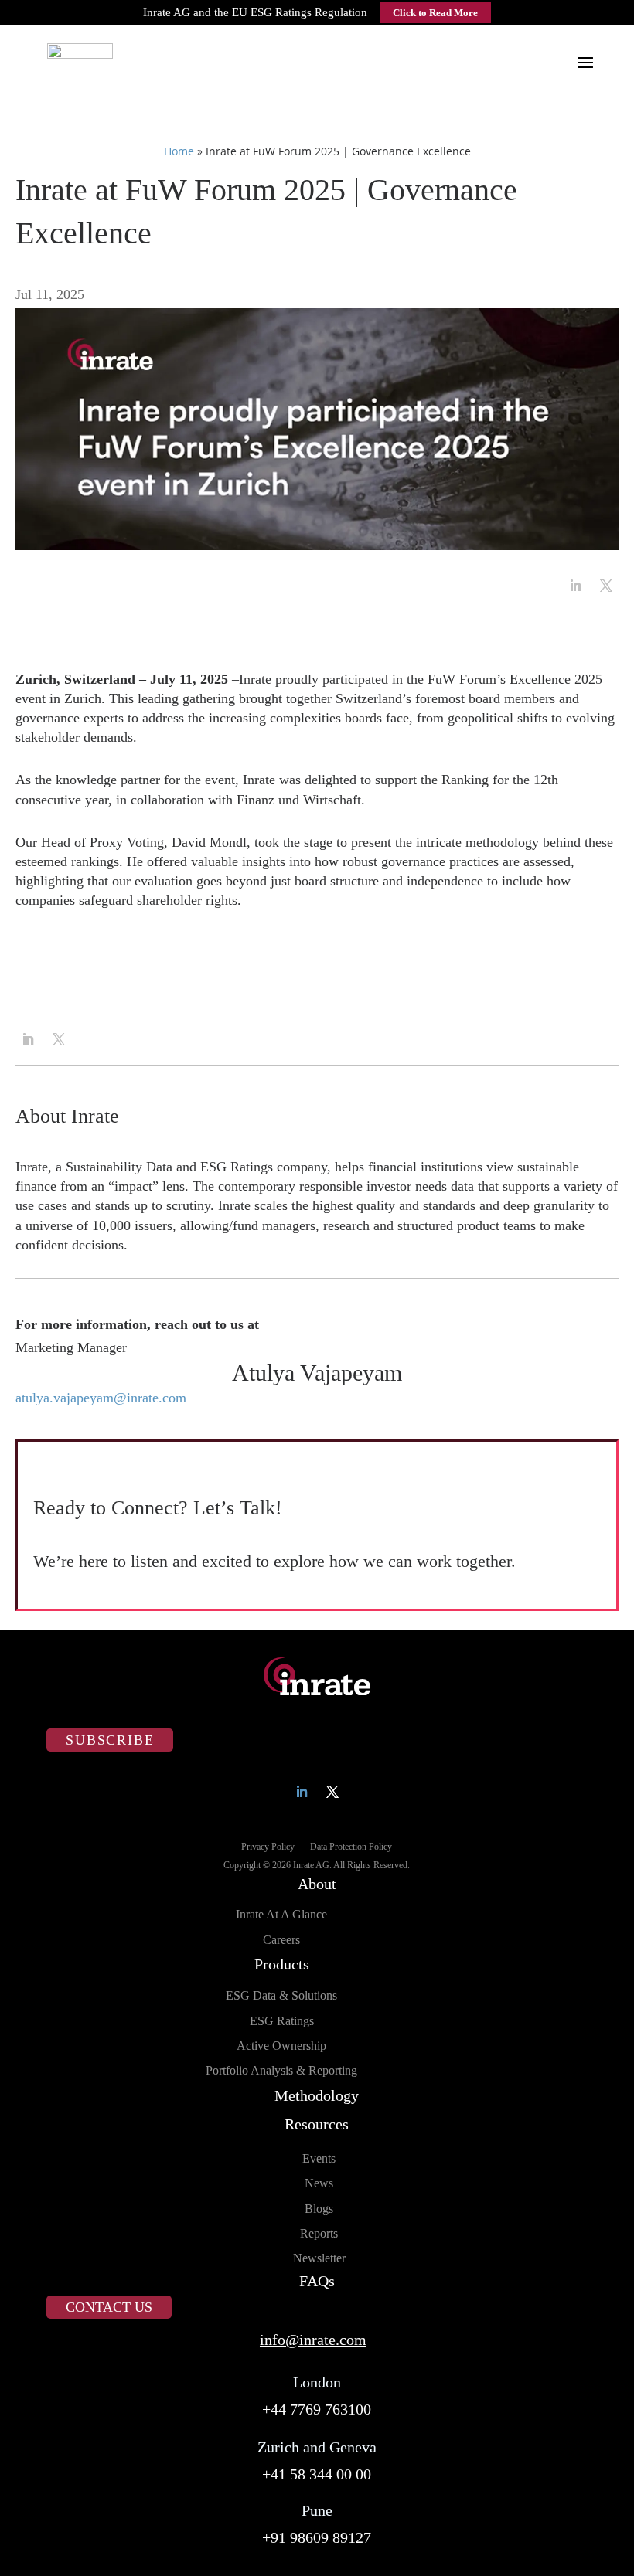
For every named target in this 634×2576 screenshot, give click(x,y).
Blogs (319, 2209)
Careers (281, 1940)
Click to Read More (435, 13)
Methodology (317, 2095)
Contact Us (109, 2307)
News (319, 2183)
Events (319, 2158)
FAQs (317, 2281)
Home (179, 151)
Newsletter (319, 2258)
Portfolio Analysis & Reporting (281, 2070)
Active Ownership (281, 2046)
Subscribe (110, 1740)
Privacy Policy (268, 1847)
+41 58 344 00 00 (317, 2474)
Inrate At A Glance (281, 1914)
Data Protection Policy (351, 1847)
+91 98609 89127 (317, 2537)
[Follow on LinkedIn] (575, 586)
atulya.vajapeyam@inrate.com (101, 1398)
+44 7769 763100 (317, 2409)
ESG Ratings (282, 2021)
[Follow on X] (606, 586)
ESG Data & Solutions (281, 1995)
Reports (319, 2233)
